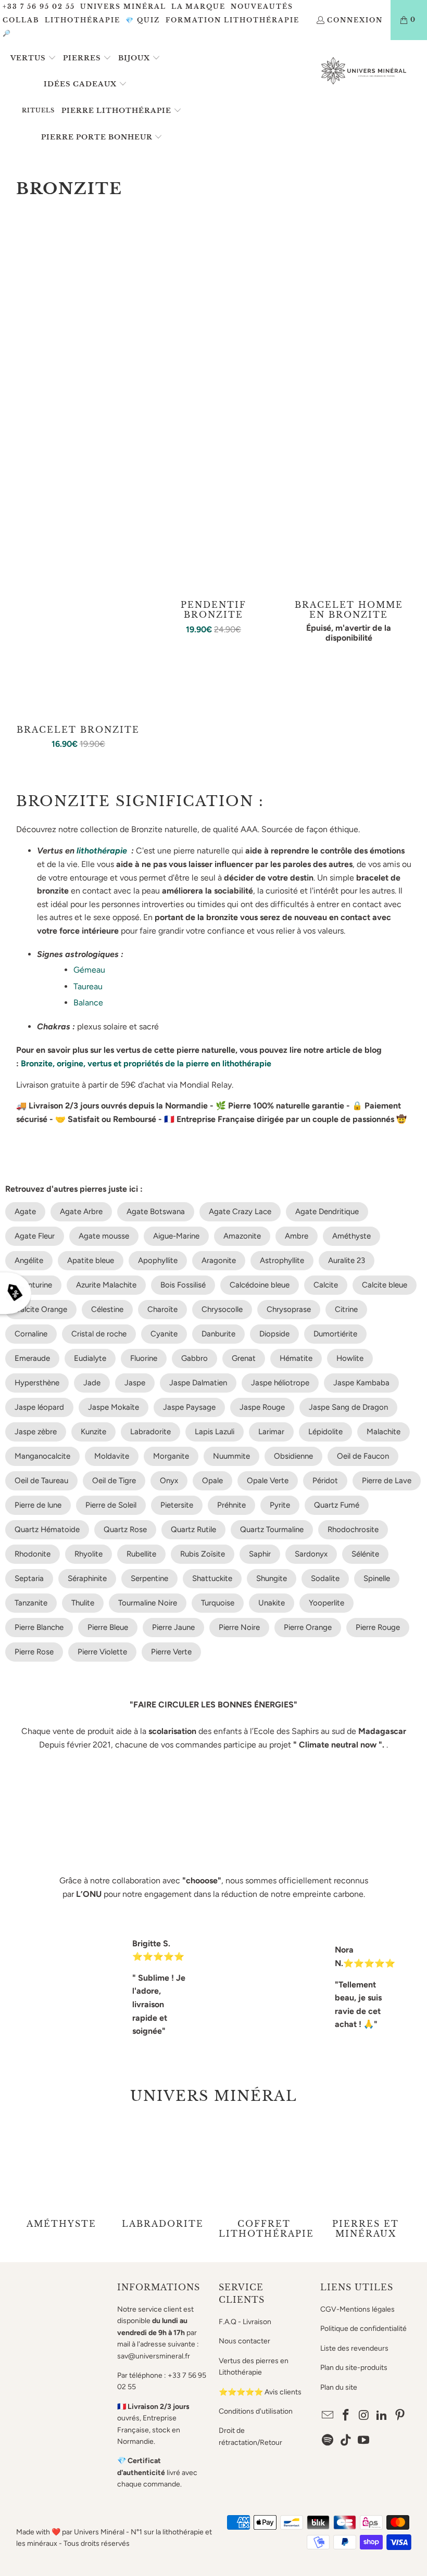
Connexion (355, 20)
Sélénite (365, 1554)
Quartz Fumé (337, 1505)
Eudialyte (90, 1358)
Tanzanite (31, 1603)
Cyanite (164, 1334)
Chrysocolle (222, 1309)
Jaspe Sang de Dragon (348, 1407)
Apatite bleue (91, 1260)
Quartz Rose (125, 1529)
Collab (21, 20)
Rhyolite (89, 1554)
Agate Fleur (35, 1236)
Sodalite (325, 1578)
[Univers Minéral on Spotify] (328, 2441)
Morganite (171, 1456)
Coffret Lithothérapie (264, 2179)
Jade (92, 1383)
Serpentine (149, 1578)
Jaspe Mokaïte (114, 1407)
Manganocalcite (42, 1456)
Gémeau (89, 970)
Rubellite (141, 1554)
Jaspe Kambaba (361, 1383)
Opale (212, 1481)
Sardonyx (311, 1554)
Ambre (297, 1236)
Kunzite (93, 1432)
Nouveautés (262, 7)
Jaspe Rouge (262, 1407)
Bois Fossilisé (183, 1285)
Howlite (350, 1358)
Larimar (271, 1432)
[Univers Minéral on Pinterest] (400, 2416)
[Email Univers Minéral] (328, 2416)
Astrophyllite (282, 1260)
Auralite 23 (347, 1260)
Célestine (107, 1309)
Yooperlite (326, 1603)
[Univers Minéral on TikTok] (346, 2441)
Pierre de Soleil (111, 1505)
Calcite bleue (385, 1285)
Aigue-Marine (176, 1236)
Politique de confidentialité (363, 2329)
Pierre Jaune (173, 1627)
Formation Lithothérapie (233, 20)
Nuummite (231, 1456)
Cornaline (31, 1334)
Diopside (274, 1334)
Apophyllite (158, 1260)
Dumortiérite (335, 1334)
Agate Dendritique (327, 1212)
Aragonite (219, 1260)
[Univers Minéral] (364, 72)
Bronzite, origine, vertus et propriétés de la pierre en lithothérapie (147, 1063)
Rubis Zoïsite (203, 1554)
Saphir (260, 1554)
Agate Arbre (81, 1212)
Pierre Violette (102, 1652)
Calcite (326, 1285)
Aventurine (33, 1285)
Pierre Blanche (39, 1627)
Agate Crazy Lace (240, 1212)
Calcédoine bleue (260, 1285)
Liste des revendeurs (354, 2348)
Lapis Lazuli (215, 1432)
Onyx (169, 1481)
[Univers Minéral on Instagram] (364, 2416)
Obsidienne (293, 1456)
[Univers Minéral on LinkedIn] (382, 2416)
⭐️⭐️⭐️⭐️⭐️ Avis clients (260, 2392)
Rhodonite (33, 1554)
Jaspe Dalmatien (198, 1383)
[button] (33, 59)
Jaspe (135, 1383)
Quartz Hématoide (47, 1529)
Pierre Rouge (378, 1627)
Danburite (218, 1334)
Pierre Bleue (108, 1627)
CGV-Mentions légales (357, 2309)
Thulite (83, 1603)
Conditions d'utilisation (256, 2411)
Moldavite (112, 1456)
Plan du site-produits (354, 2368)
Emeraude (32, 1358)
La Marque (198, 7)
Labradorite (150, 1432)
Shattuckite (212, 1578)
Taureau (88, 986)
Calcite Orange (41, 1309)
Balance (88, 1003)
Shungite (272, 1578)
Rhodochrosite (353, 1529)
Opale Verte (268, 1481)
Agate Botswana (156, 1212)
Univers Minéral (123, 7)
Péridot (325, 1481)
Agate (25, 1212)
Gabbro (194, 1358)
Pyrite (280, 1505)
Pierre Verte (171, 1652)
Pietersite (177, 1505)
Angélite (29, 1260)
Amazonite (242, 1236)
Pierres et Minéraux (366, 2179)
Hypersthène (37, 1383)
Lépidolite (325, 1432)
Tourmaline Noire (148, 1603)
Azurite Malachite (106, 1285)
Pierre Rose (34, 1652)
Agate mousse (104, 1236)
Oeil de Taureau (41, 1481)
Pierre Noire (239, 1627)
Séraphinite (87, 1578)
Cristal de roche (99, 1334)
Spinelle (377, 1578)
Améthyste (351, 1236)
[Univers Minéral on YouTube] (364, 2441)
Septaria (29, 1578)
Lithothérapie (83, 20)
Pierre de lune (38, 1505)
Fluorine (144, 1358)
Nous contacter (244, 2341)
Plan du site (339, 2387)
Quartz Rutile (193, 1529)
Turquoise (218, 1603)
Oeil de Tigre (114, 1481)
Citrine (346, 1309)
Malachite (384, 1432)
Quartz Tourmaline (272, 1529)
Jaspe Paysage (189, 1407)
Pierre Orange (308, 1627)
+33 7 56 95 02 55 (39, 7)
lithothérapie (102, 851)
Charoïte (162, 1309)
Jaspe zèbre (36, 1432)
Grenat (244, 1358)
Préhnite (231, 1505)
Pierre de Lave (387, 1481)
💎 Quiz (143, 20)
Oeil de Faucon (363, 1456)
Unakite (272, 1603)
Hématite (296, 1358)
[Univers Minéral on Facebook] (346, 2416)
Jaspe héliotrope (280, 1383)
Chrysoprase (289, 1309)
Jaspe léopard (39, 1407)
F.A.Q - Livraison (245, 2322)
